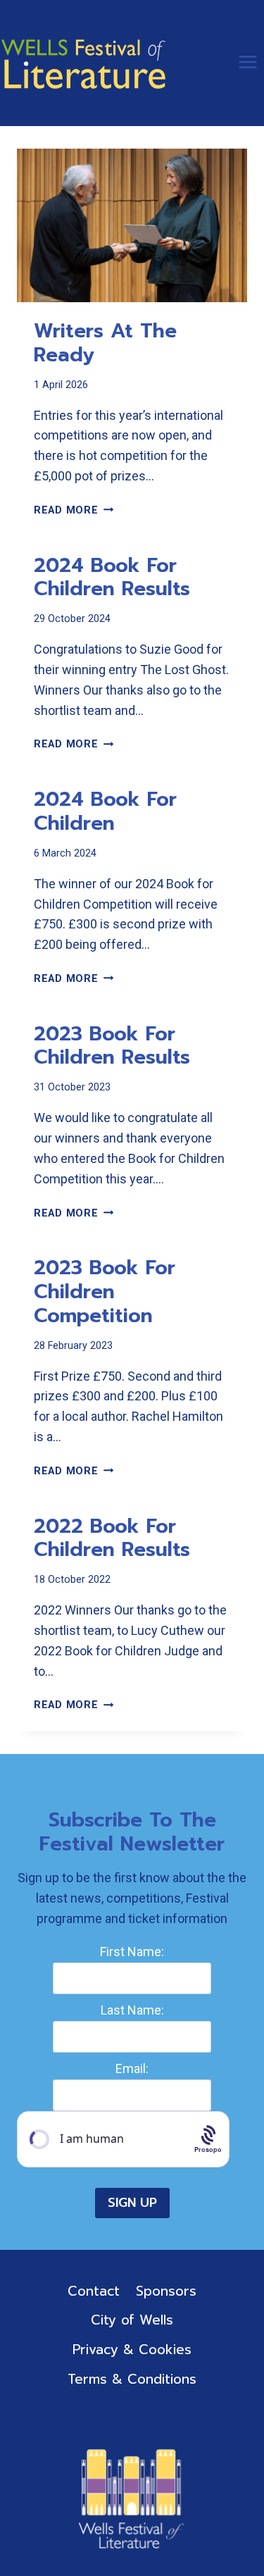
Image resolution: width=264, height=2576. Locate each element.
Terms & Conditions (132, 2379)
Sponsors (166, 2291)
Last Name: (132, 2010)
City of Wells (132, 2320)
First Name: (132, 1952)
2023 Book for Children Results (112, 1046)
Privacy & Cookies (132, 2350)
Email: (132, 2068)
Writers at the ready (105, 343)
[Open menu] (247, 62)
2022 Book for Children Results (112, 1538)
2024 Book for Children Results (112, 577)
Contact (94, 2291)
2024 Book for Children (105, 811)
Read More (74, 510)
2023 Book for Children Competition (105, 1291)
